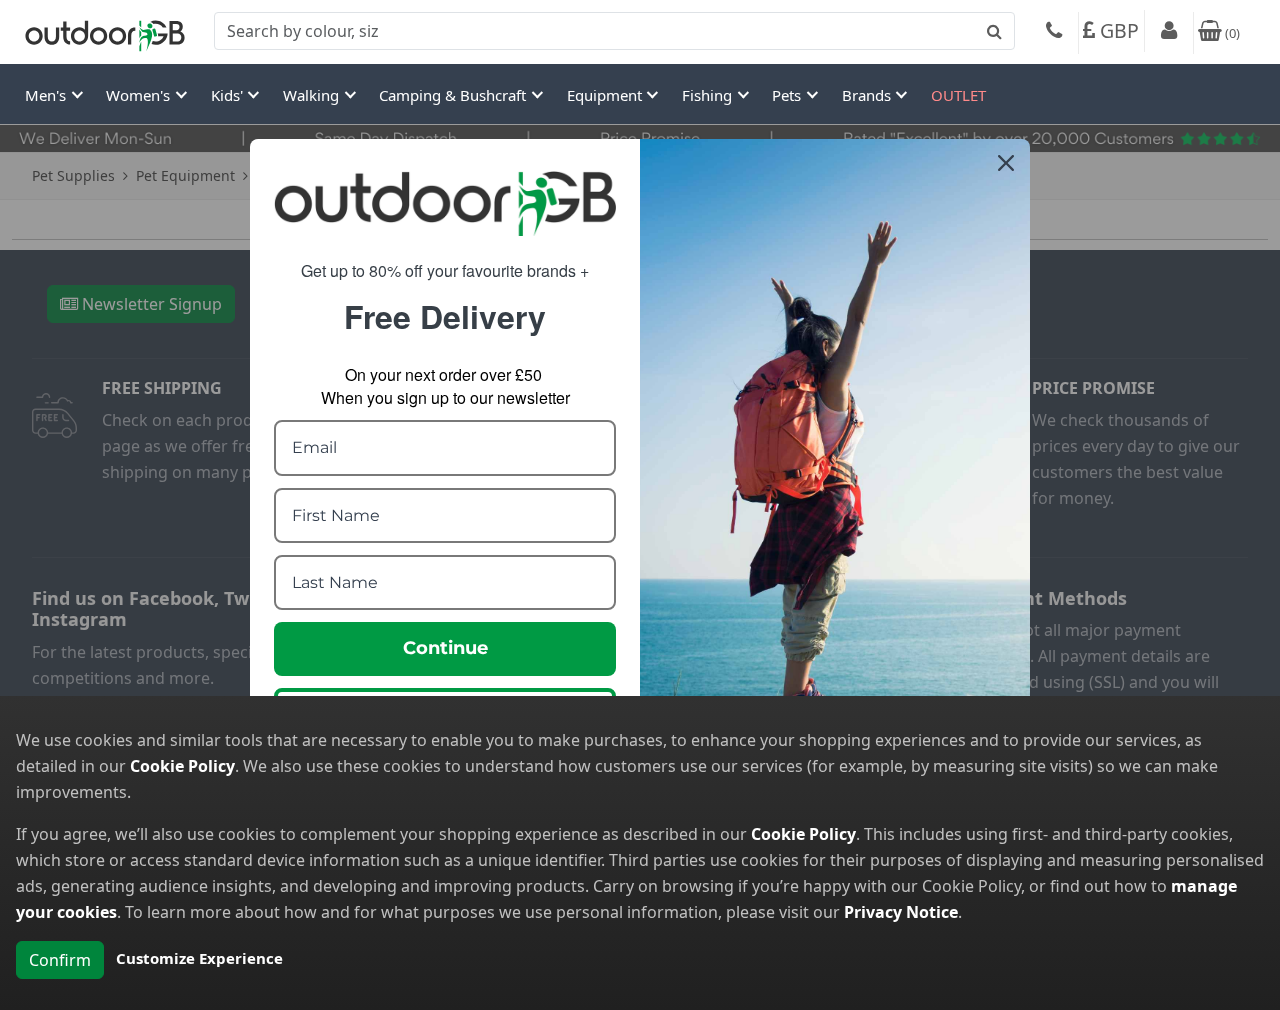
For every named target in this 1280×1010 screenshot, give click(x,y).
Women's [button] (140, 95)
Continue (445, 648)
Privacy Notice (901, 912)
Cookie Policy (182, 766)
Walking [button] (313, 95)
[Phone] (1054, 33)
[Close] (1006, 163)
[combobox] (614, 31)
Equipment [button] (606, 95)
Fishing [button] (709, 95)
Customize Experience (199, 958)
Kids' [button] (229, 95)
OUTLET (958, 95)
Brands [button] (868, 95)
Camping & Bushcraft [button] (454, 95)
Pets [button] (788, 95)
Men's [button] (47, 95)
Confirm (60, 960)
